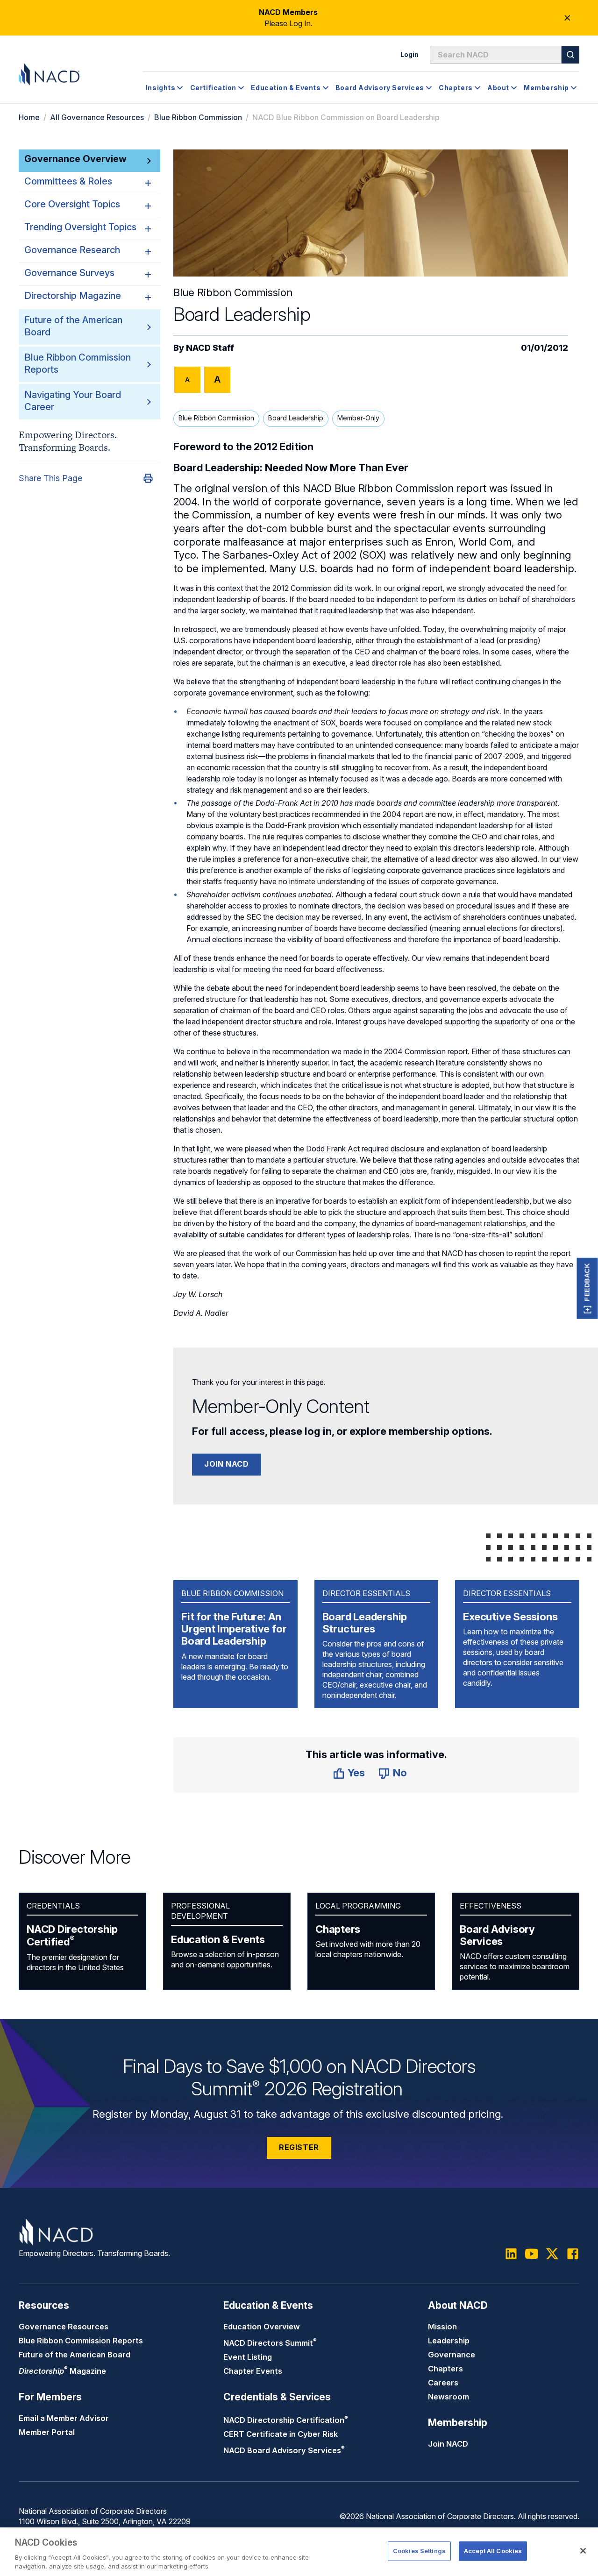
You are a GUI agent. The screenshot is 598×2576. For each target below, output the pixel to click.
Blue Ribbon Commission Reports (81, 2341)
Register (299, 2147)
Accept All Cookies (493, 2551)
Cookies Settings (419, 2551)
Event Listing (248, 2357)
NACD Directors (270, 2343)
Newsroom (448, 2397)
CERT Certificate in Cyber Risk (281, 2434)
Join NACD (227, 1464)
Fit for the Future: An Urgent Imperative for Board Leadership (234, 1629)
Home (29, 117)
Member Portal (47, 2432)
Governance (452, 2355)
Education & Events (218, 1939)
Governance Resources (64, 2327)
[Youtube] (532, 2254)
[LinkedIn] (511, 2254)
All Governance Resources (97, 117)
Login (409, 54)
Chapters (338, 1929)
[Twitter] (552, 2254)
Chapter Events (253, 2371)
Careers (443, 2383)
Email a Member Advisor (64, 2418)
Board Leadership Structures (365, 1623)
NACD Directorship (72, 1936)
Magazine (62, 2371)
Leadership (449, 2341)
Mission (442, 2327)
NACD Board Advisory (284, 2450)
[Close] (583, 2551)
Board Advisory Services (497, 1935)
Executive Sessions (510, 1617)
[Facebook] (573, 2254)
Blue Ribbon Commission (198, 117)
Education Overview (262, 2327)
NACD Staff (210, 348)
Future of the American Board (75, 2355)
